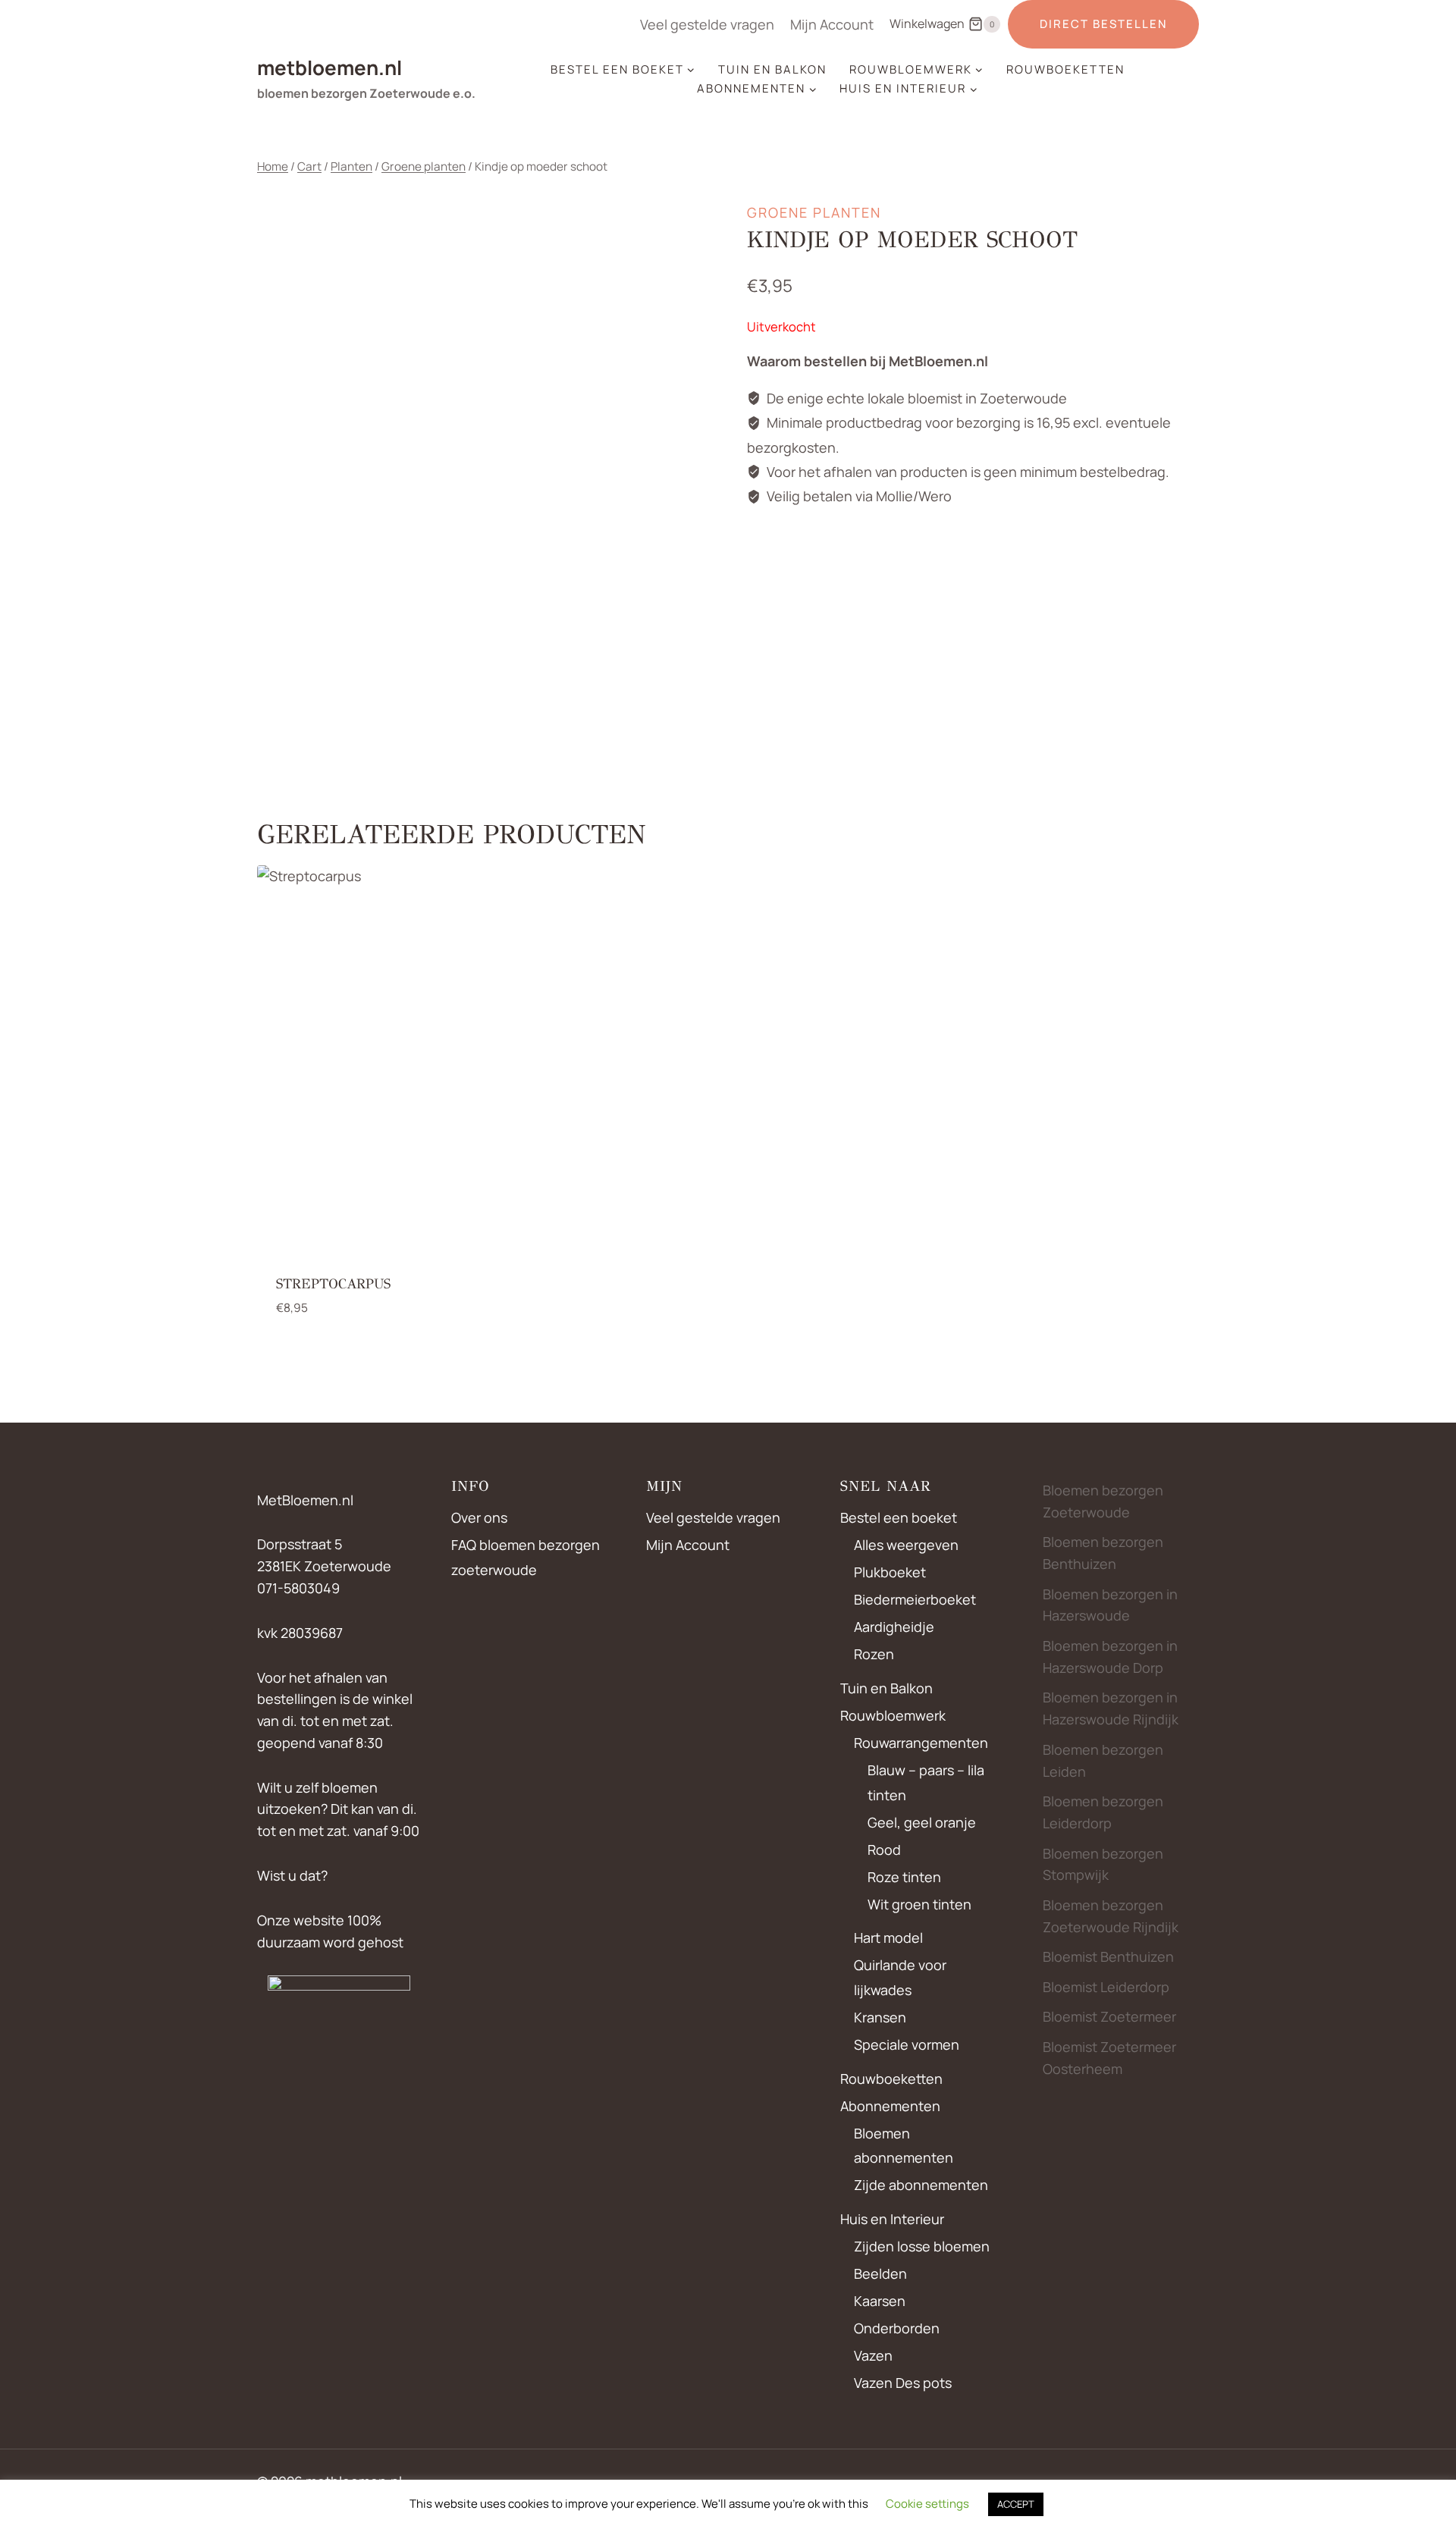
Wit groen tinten (919, 1904)
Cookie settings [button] (927, 2504)
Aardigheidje (894, 1627)
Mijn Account (832, 24)
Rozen (874, 1654)
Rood (884, 1850)
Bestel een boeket (899, 1517)
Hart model (888, 1938)
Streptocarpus (333, 1284)
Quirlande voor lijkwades (900, 1977)
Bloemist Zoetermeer (1109, 2016)
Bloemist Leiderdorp (1106, 1987)
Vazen (873, 2355)
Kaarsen (880, 2301)
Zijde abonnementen (921, 2185)
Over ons (479, 1517)
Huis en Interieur (892, 2219)
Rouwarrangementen (921, 1743)
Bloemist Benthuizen (1108, 1956)
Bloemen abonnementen (904, 2145)
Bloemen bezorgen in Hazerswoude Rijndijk (1111, 1708)
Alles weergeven (906, 1545)
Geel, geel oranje (922, 1822)
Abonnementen (890, 2106)
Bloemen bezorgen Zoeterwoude (1103, 1501)
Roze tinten (904, 1877)
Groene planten (814, 212)
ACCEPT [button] (1016, 2504)
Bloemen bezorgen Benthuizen (1103, 1553)
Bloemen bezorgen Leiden (1103, 1760)
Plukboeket (890, 1572)
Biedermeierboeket (915, 1599)
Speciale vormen (907, 2044)
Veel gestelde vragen (707, 24)
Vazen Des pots (903, 2383)
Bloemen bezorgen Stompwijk (1103, 1864)
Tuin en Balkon (772, 69)
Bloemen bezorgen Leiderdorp (1103, 1812)
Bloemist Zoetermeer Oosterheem (1109, 2058)
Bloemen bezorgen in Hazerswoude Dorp (1110, 1657)
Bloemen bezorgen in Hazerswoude (1110, 1605)
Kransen (880, 2017)
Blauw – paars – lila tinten (926, 1782)
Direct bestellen (1103, 24)
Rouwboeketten (1065, 69)
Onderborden (897, 2328)
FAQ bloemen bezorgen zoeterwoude (526, 1557)
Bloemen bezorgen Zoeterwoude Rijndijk (1111, 1916)
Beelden (880, 2273)
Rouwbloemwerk (893, 1715)
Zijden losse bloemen (922, 2246)
